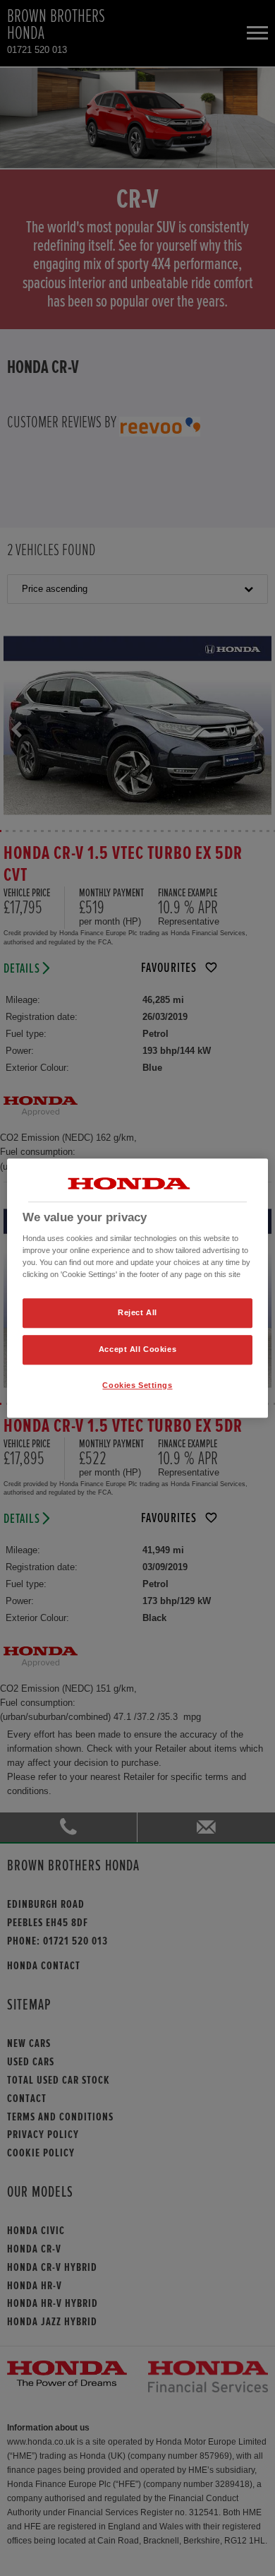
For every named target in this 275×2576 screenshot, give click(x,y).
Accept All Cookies (137, 1349)
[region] (138, 1288)
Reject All (137, 1313)
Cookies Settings (137, 1385)
